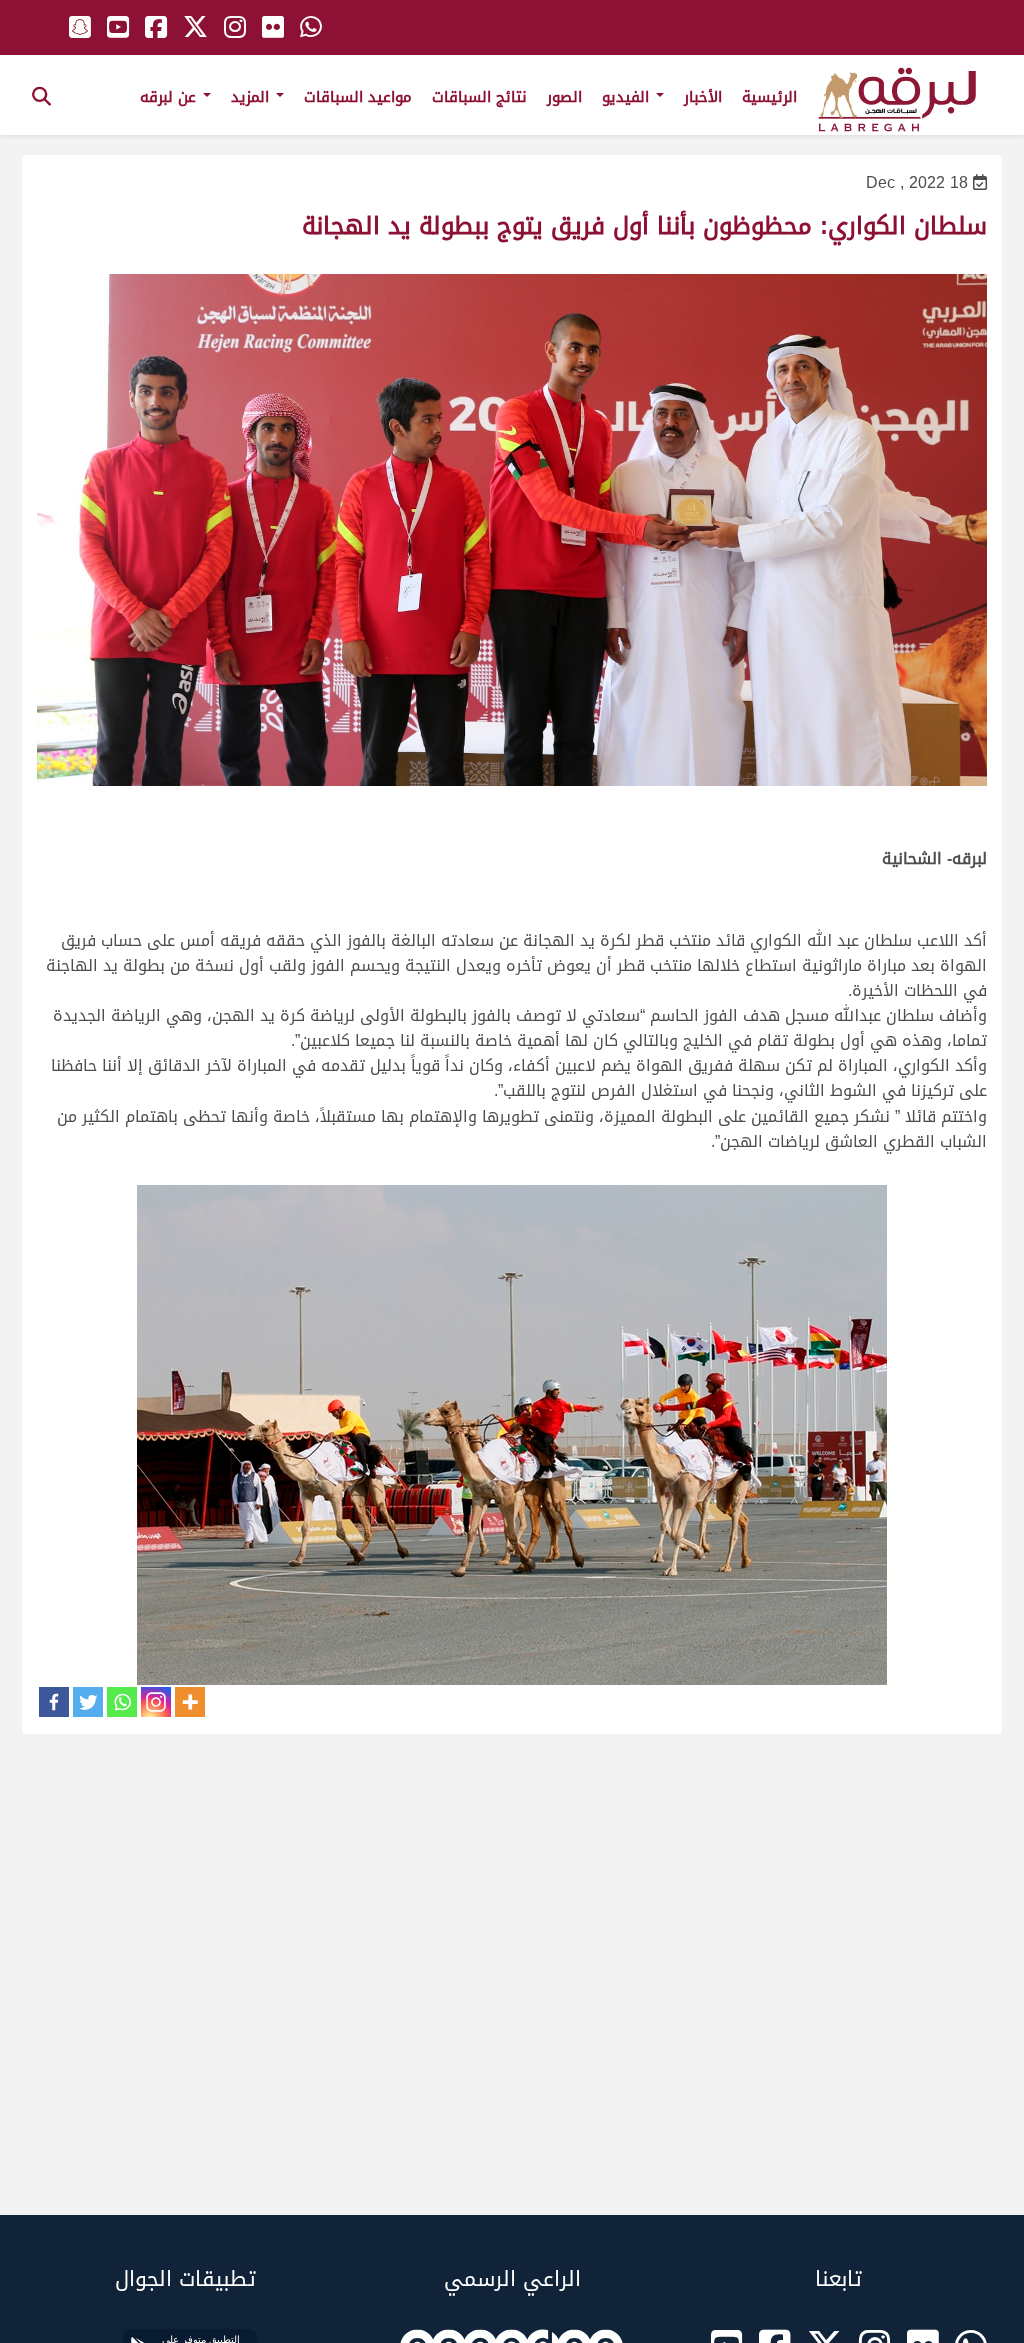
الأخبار (703, 97)
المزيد (252, 97)
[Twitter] (88, 1702)
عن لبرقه (170, 97)
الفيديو (628, 97)
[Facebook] (54, 1702)
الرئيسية (769, 97)
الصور (564, 97)
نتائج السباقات (479, 97)
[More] (190, 1702)
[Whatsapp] (122, 1702)
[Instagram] (156, 1702)
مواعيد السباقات (358, 97)
